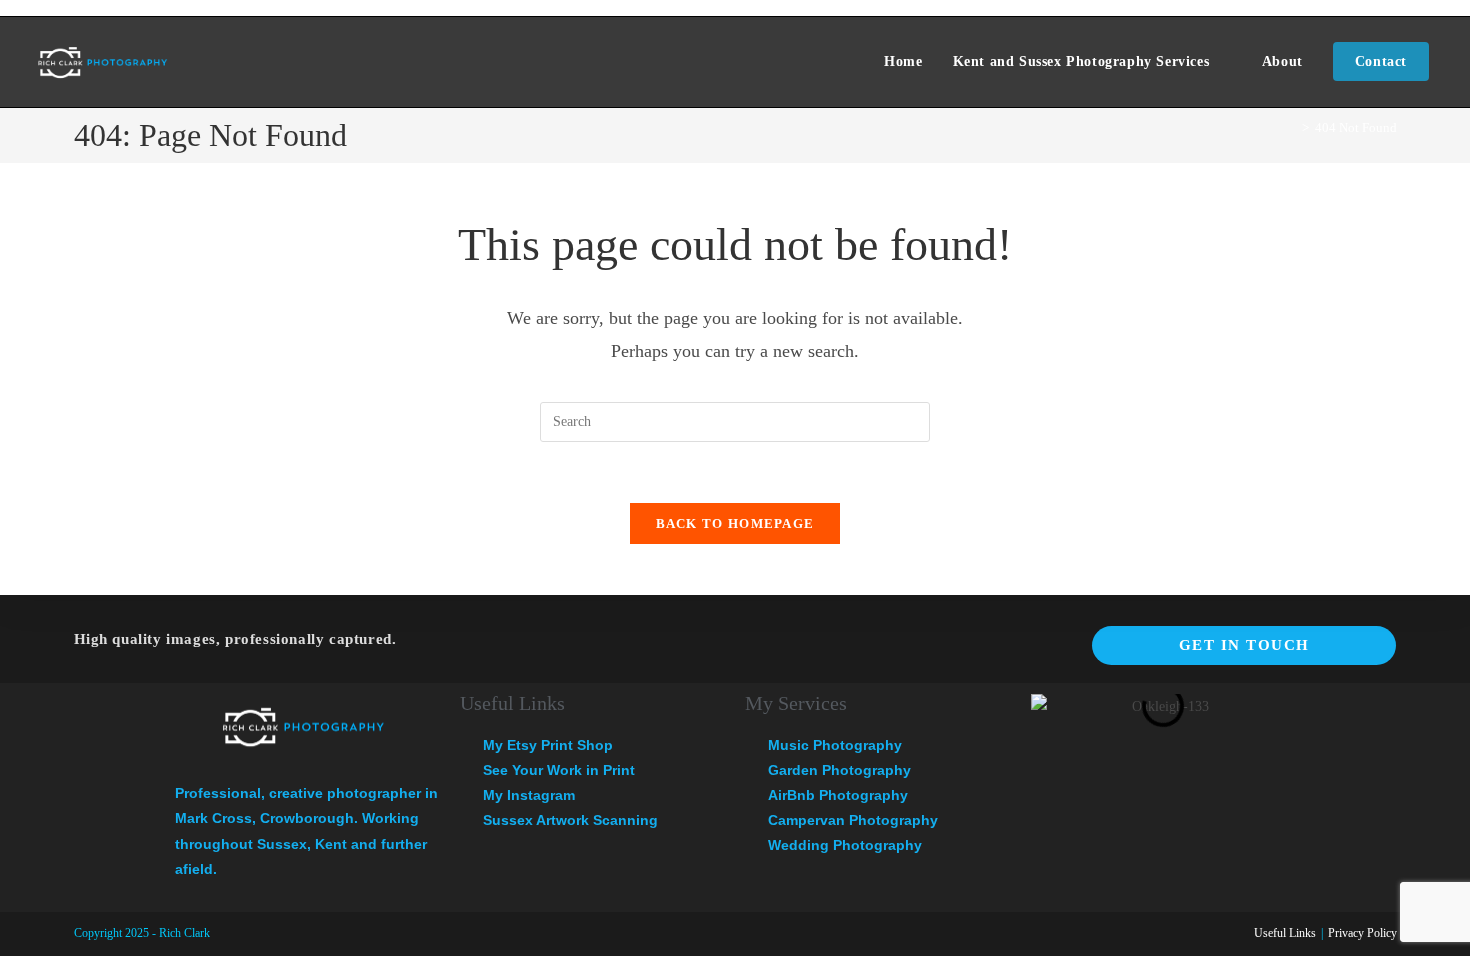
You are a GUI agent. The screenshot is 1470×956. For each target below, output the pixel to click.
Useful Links (1285, 933)
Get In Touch (1244, 645)
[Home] (1291, 127)
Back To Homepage (735, 523)
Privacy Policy (1362, 933)
